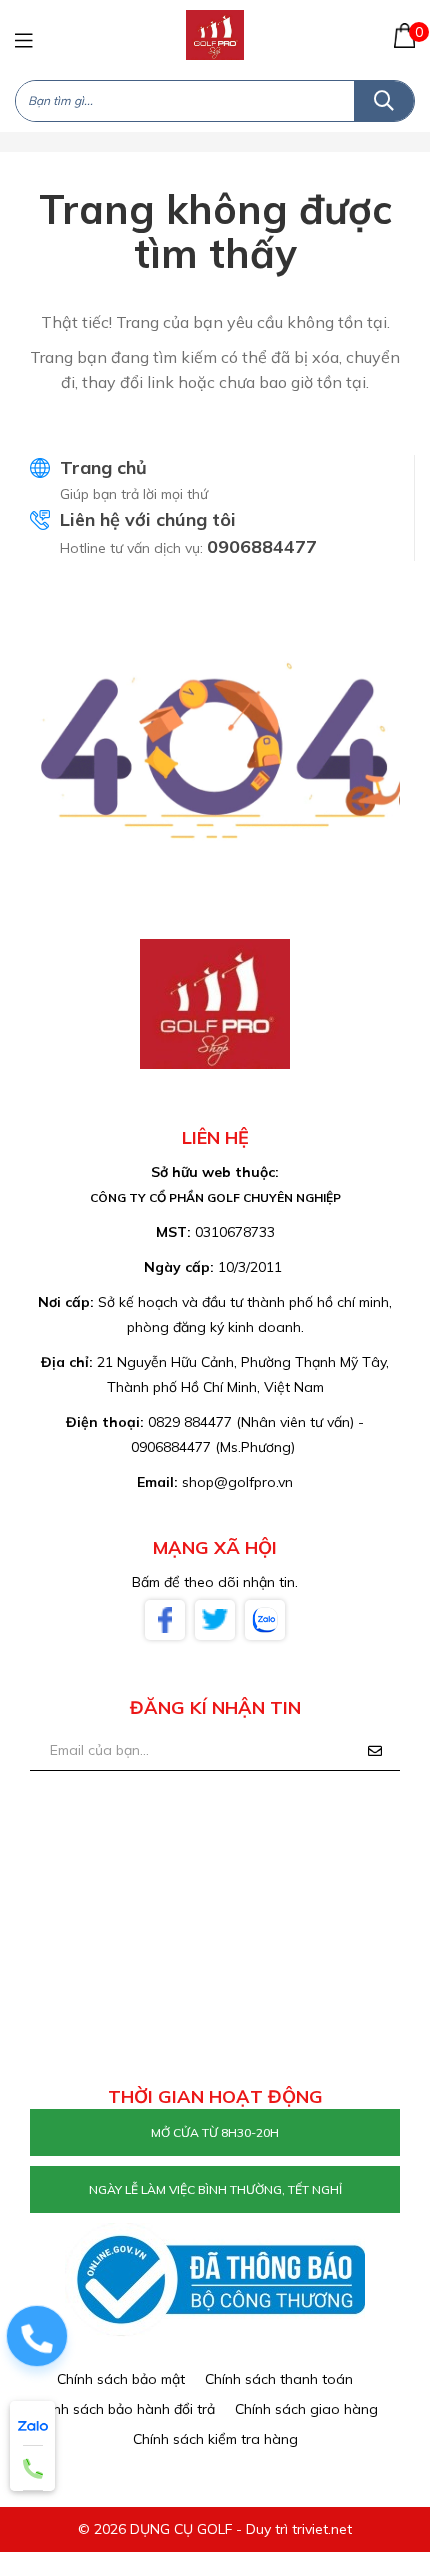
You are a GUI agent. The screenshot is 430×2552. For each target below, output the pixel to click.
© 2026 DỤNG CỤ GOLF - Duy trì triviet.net (215, 2529)
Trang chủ (103, 467)
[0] (404, 35)
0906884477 (262, 546)
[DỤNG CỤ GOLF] (215, 34)
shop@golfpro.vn (237, 1482)
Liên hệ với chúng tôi (148, 519)
